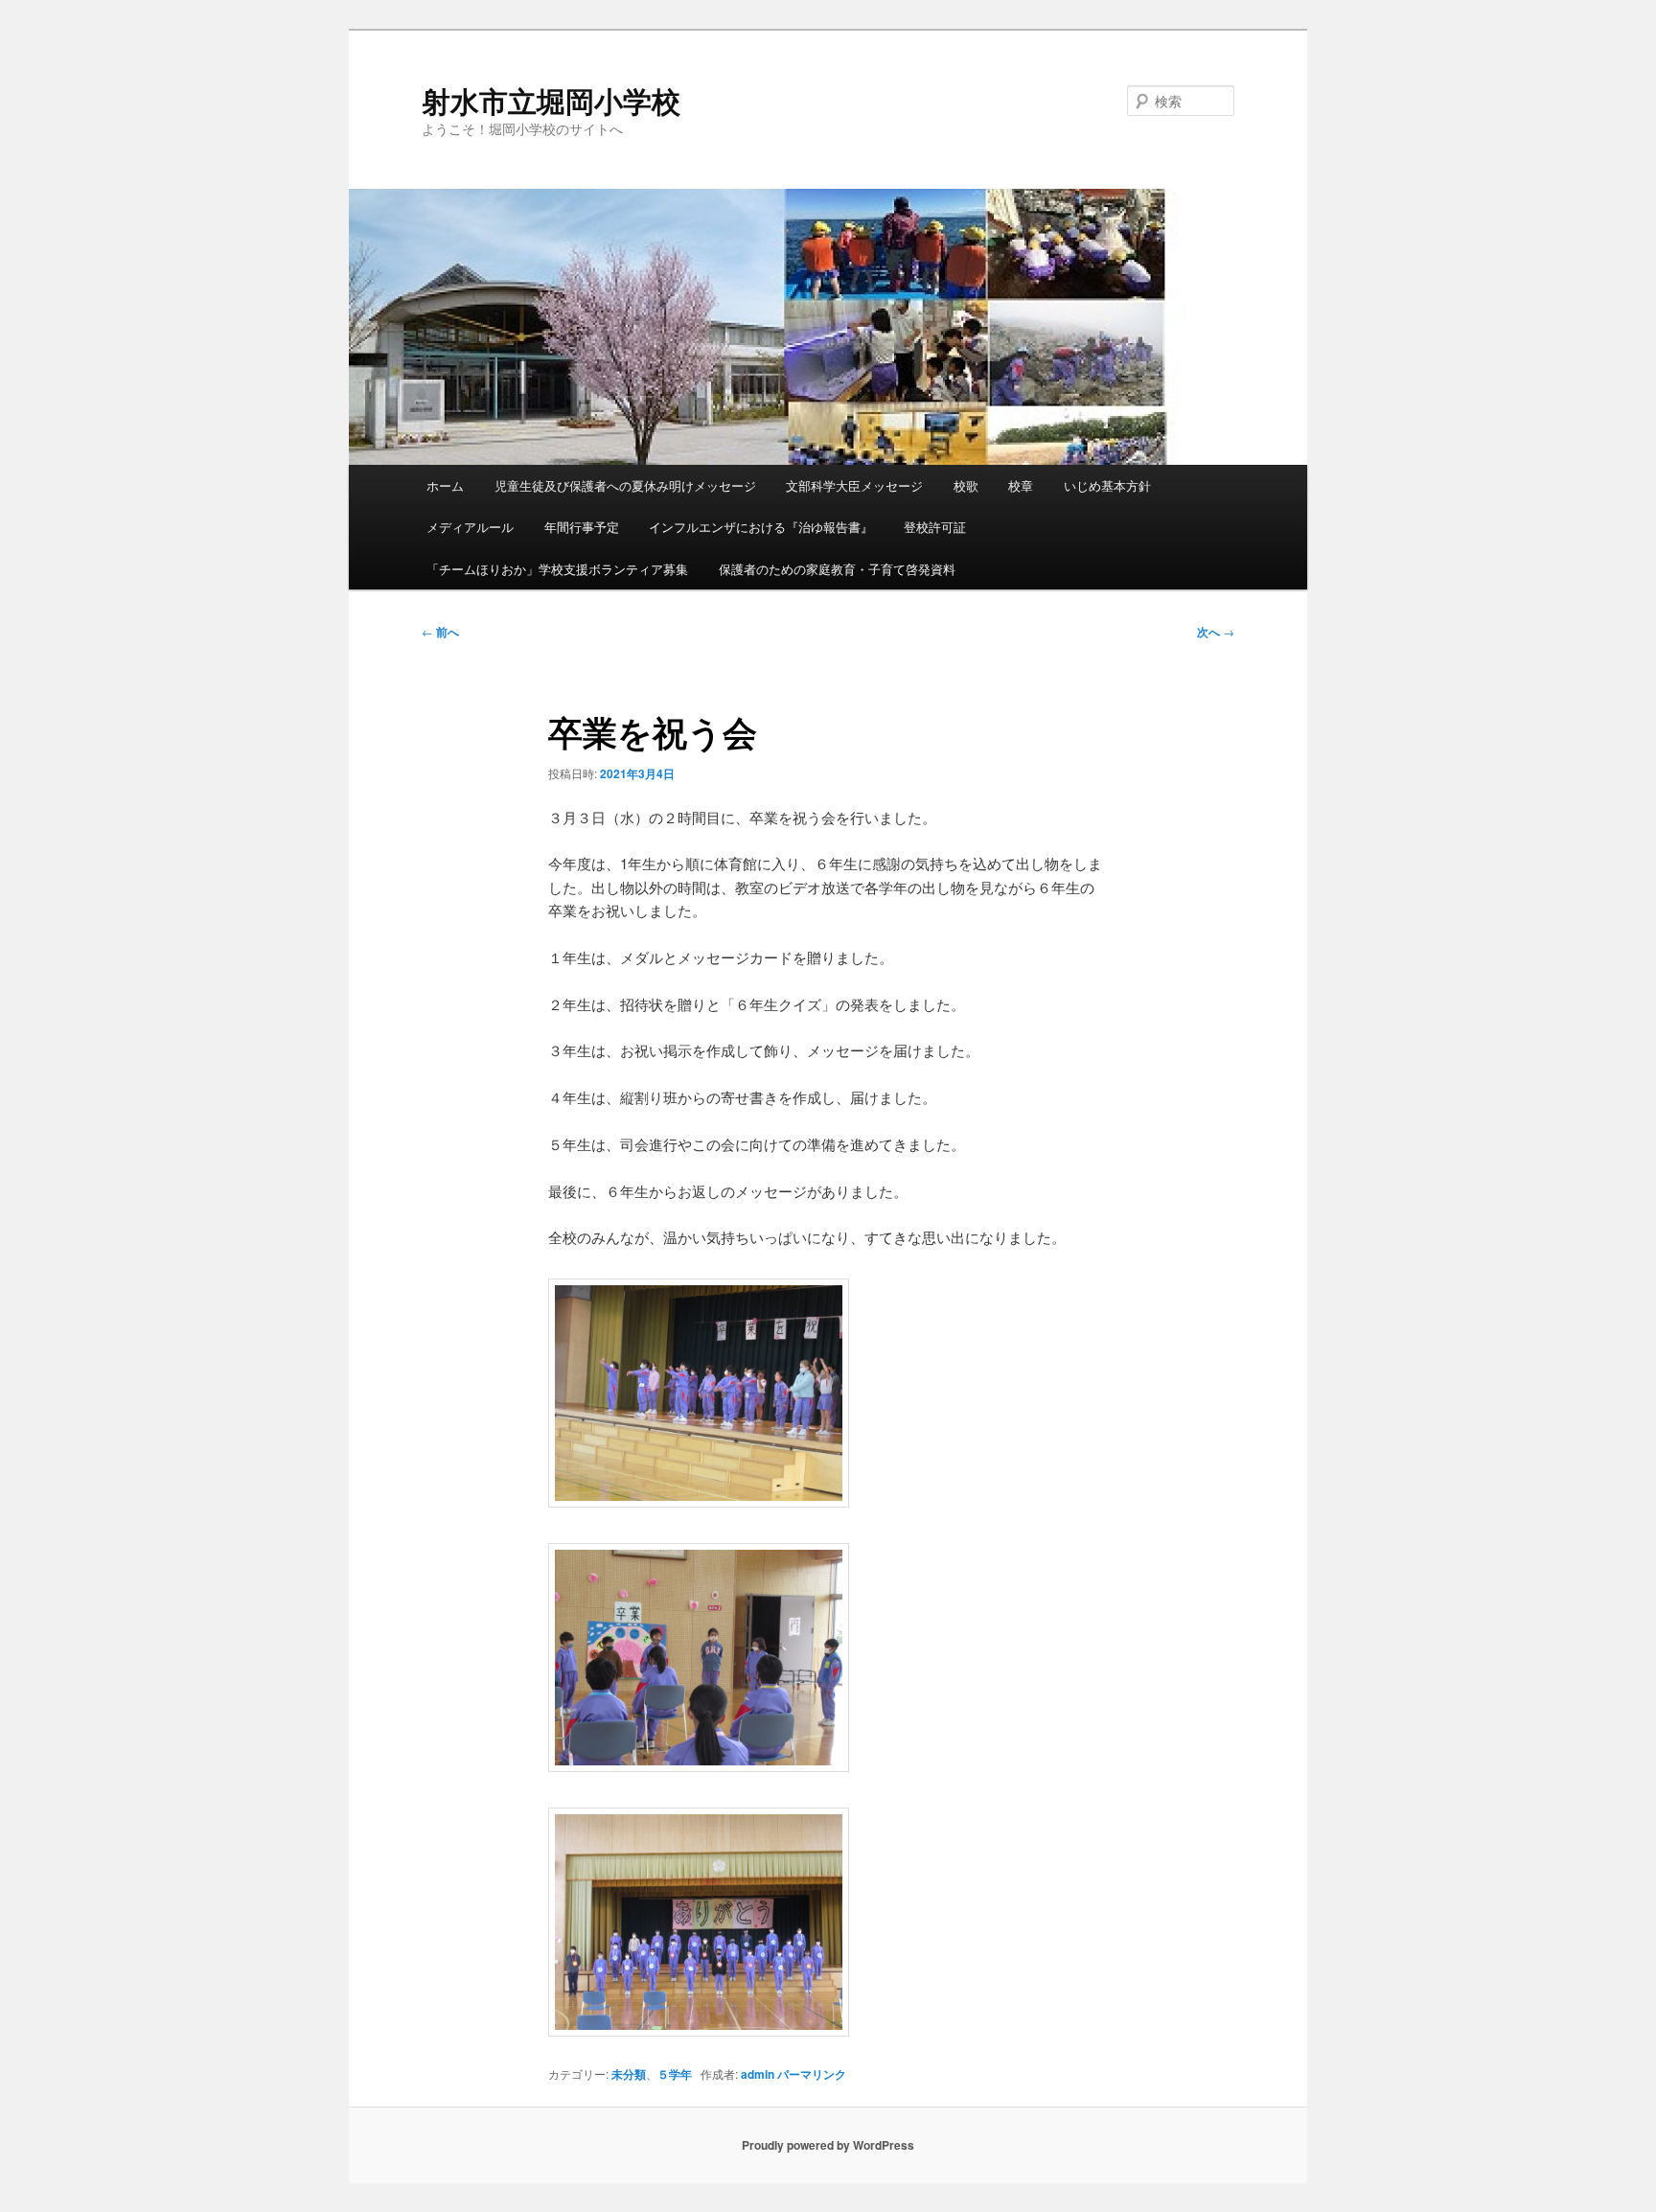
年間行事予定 (582, 527)
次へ (1216, 632)
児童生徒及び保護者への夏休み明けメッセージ (625, 485)
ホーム (445, 485)
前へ (440, 632)
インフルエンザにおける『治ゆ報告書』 (761, 527)
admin (758, 2074)
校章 (1021, 485)
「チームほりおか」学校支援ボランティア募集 (557, 569)
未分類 (629, 2074)
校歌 (966, 485)
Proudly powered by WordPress (828, 2145)
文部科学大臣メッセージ (854, 485)
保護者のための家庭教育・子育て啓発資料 (837, 569)
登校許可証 (935, 527)
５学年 (675, 2074)
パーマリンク (812, 2074)
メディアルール (470, 527)
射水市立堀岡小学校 (551, 100)
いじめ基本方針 (1107, 485)
